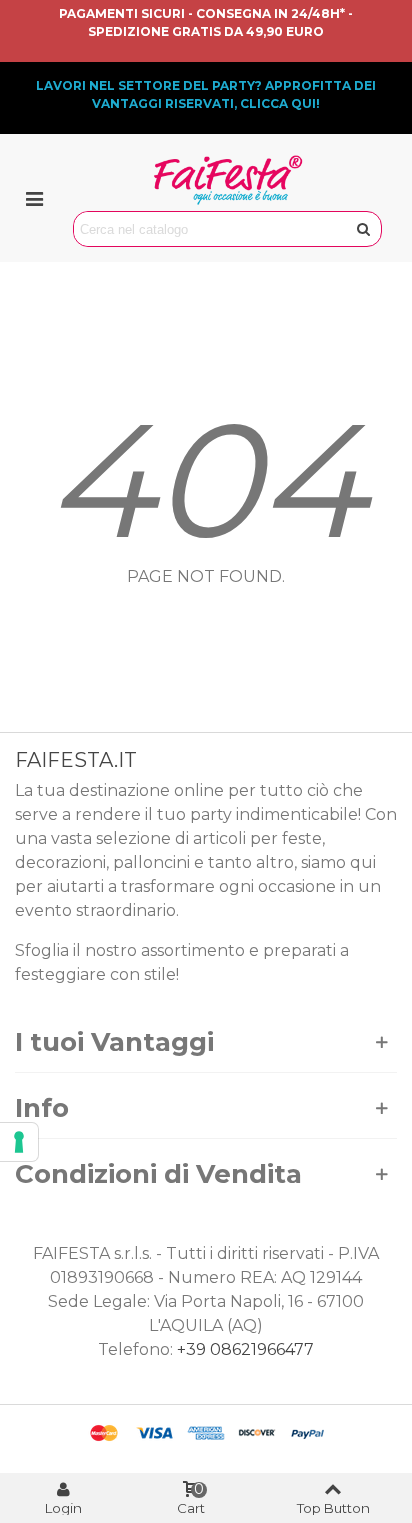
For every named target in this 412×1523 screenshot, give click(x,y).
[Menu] (34, 198)
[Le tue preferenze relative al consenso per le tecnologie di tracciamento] (19, 1142)
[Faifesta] (228, 180)
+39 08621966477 (245, 1349)
